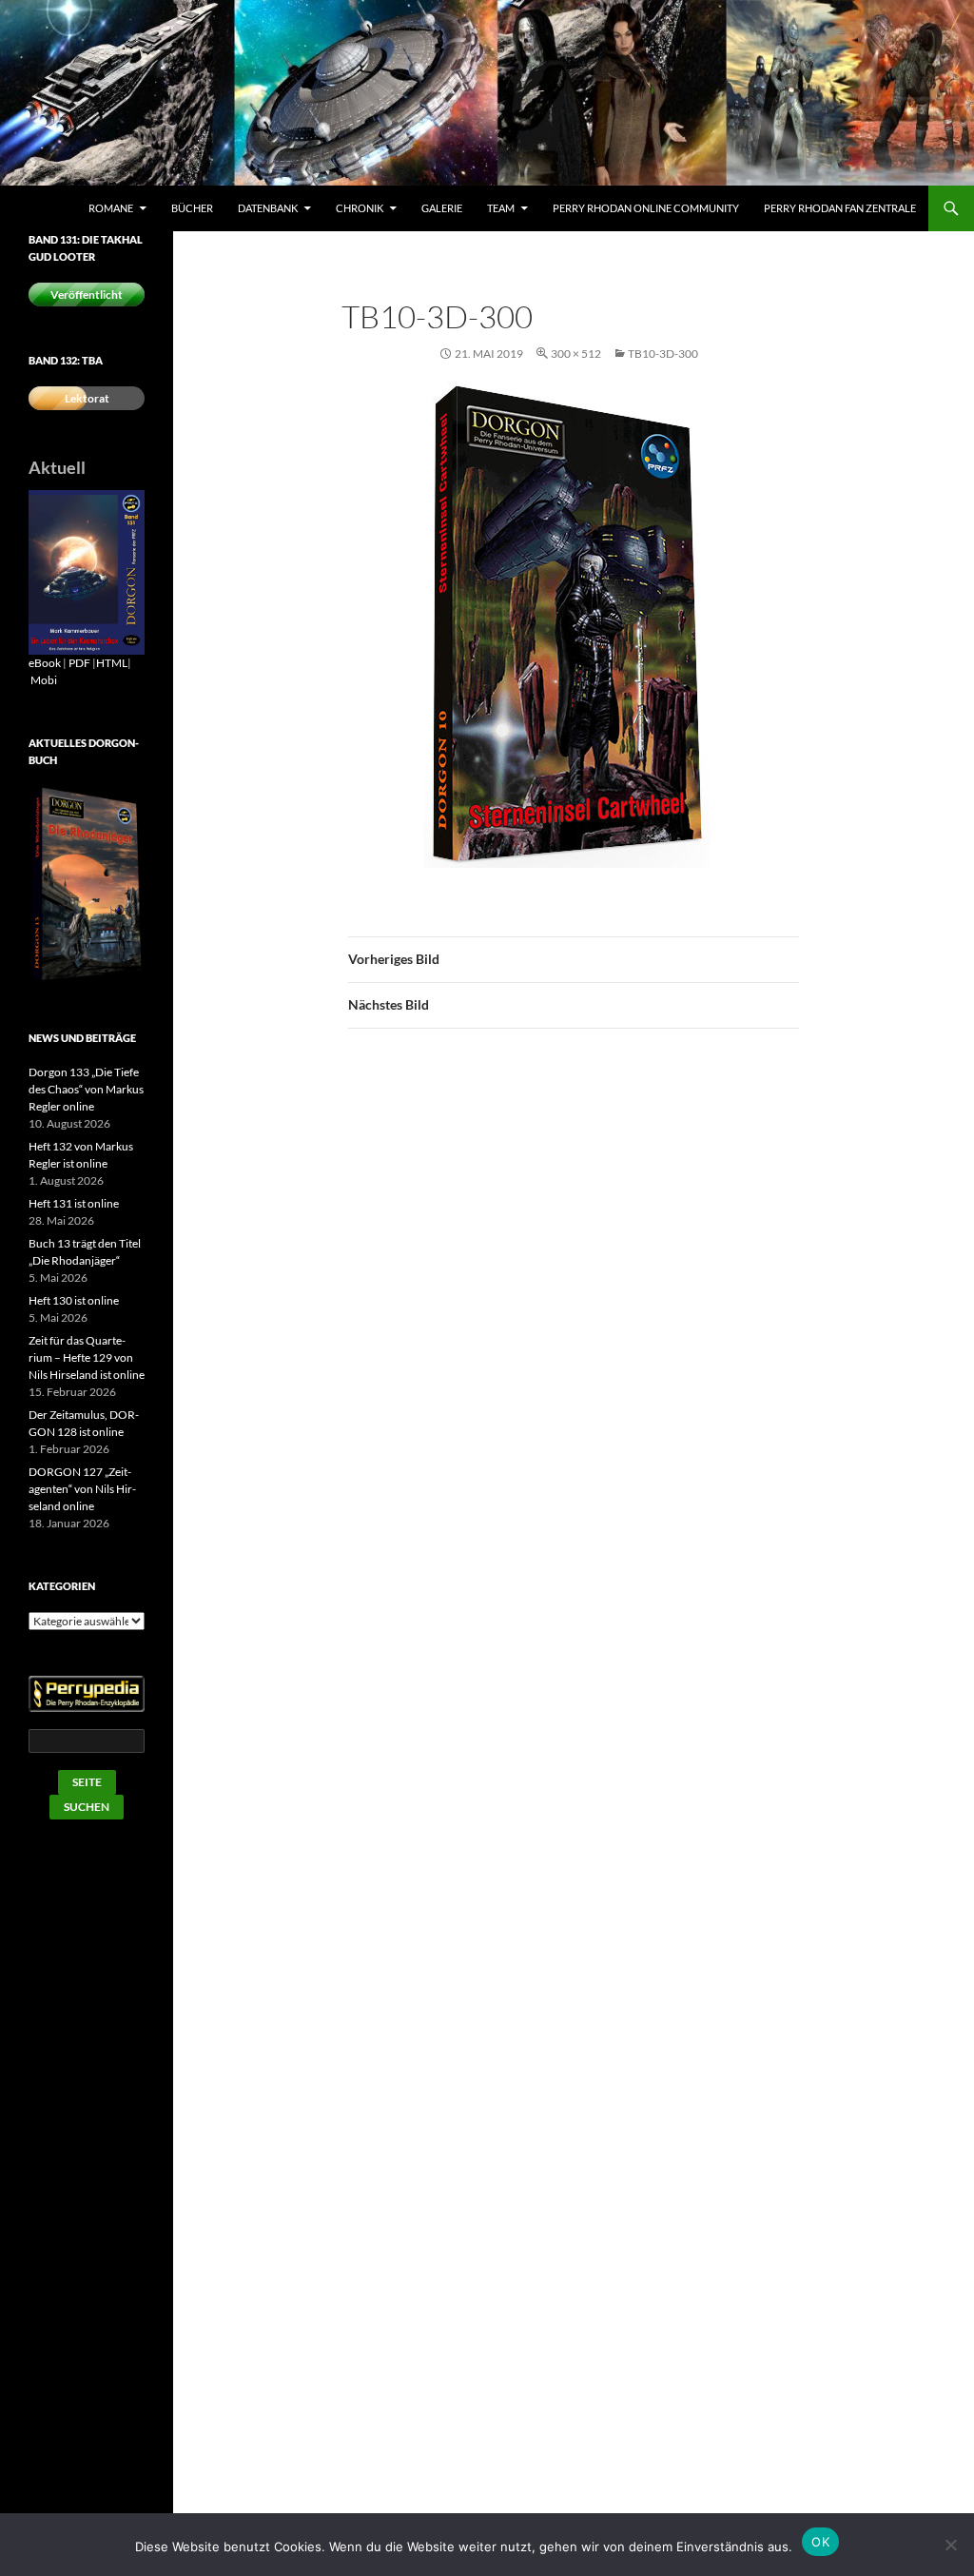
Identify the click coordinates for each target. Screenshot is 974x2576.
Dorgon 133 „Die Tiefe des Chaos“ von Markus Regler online (86, 1089)
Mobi (44, 680)
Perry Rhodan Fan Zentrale (840, 208)
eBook (45, 663)
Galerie (442, 208)
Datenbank (268, 208)
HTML (112, 663)
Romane (111, 208)
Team (501, 208)
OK (820, 2542)
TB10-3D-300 (663, 354)
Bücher (192, 208)
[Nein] (950, 2545)
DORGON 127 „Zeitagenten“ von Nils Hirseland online (82, 1489)
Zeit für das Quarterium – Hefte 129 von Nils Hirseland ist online (87, 1357)
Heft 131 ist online (74, 1203)
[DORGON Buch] (87, 884)
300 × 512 (576, 354)
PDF (79, 663)
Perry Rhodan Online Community (646, 208)
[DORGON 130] (87, 571)
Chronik (360, 208)
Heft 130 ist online (74, 1300)
